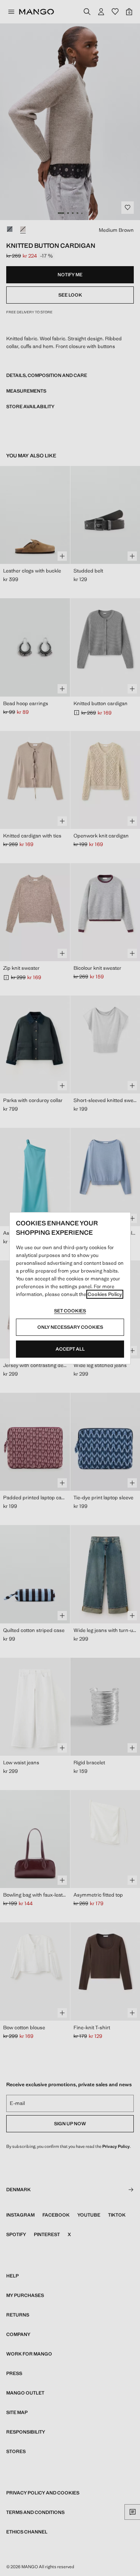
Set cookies (70, 1311)
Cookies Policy (105, 1294)
